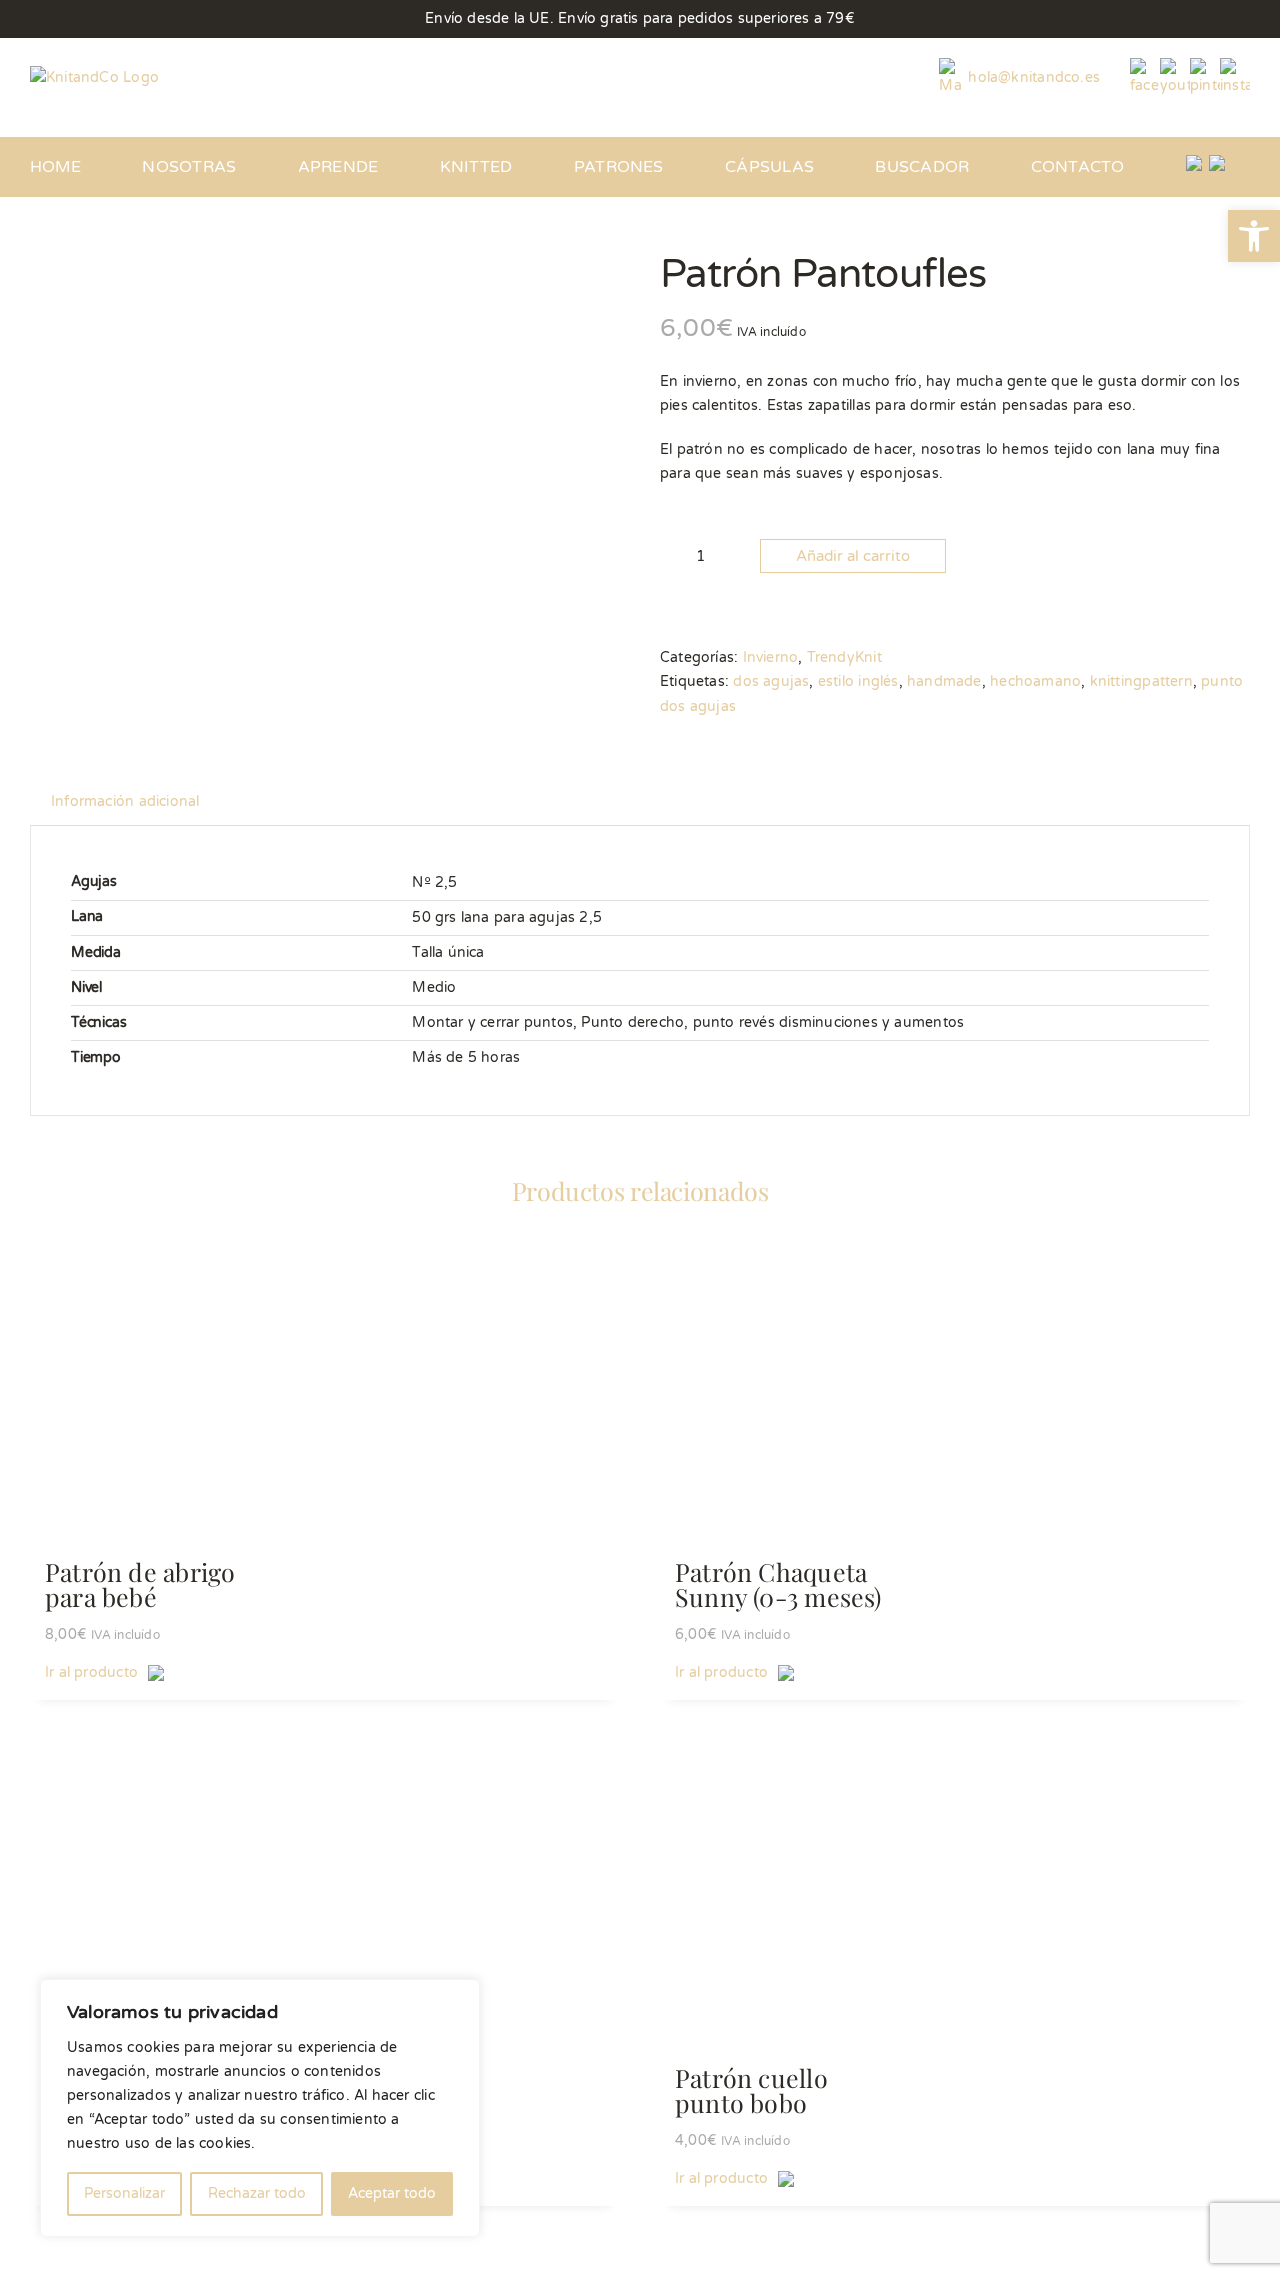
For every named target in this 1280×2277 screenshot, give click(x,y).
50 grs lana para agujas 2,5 (507, 917)
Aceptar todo (392, 2193)
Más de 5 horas (466, 1057)
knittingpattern (1141, 681)
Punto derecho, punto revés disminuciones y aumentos (772, 1022)
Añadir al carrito (853, 556)
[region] (260, 2108)
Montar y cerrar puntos (492, 1022)
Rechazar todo (257, 2193)
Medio (434, 987)
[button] (1254, 236)
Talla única (448, 952)
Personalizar (124, 2193)
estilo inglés (858, 681)
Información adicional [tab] (125, 801)
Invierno (771, 657)
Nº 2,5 (434, 882)
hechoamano (1035, 681)
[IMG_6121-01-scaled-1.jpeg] (330, 317)
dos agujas (771, 681)
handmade (944, 681)
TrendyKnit (844, 657)
